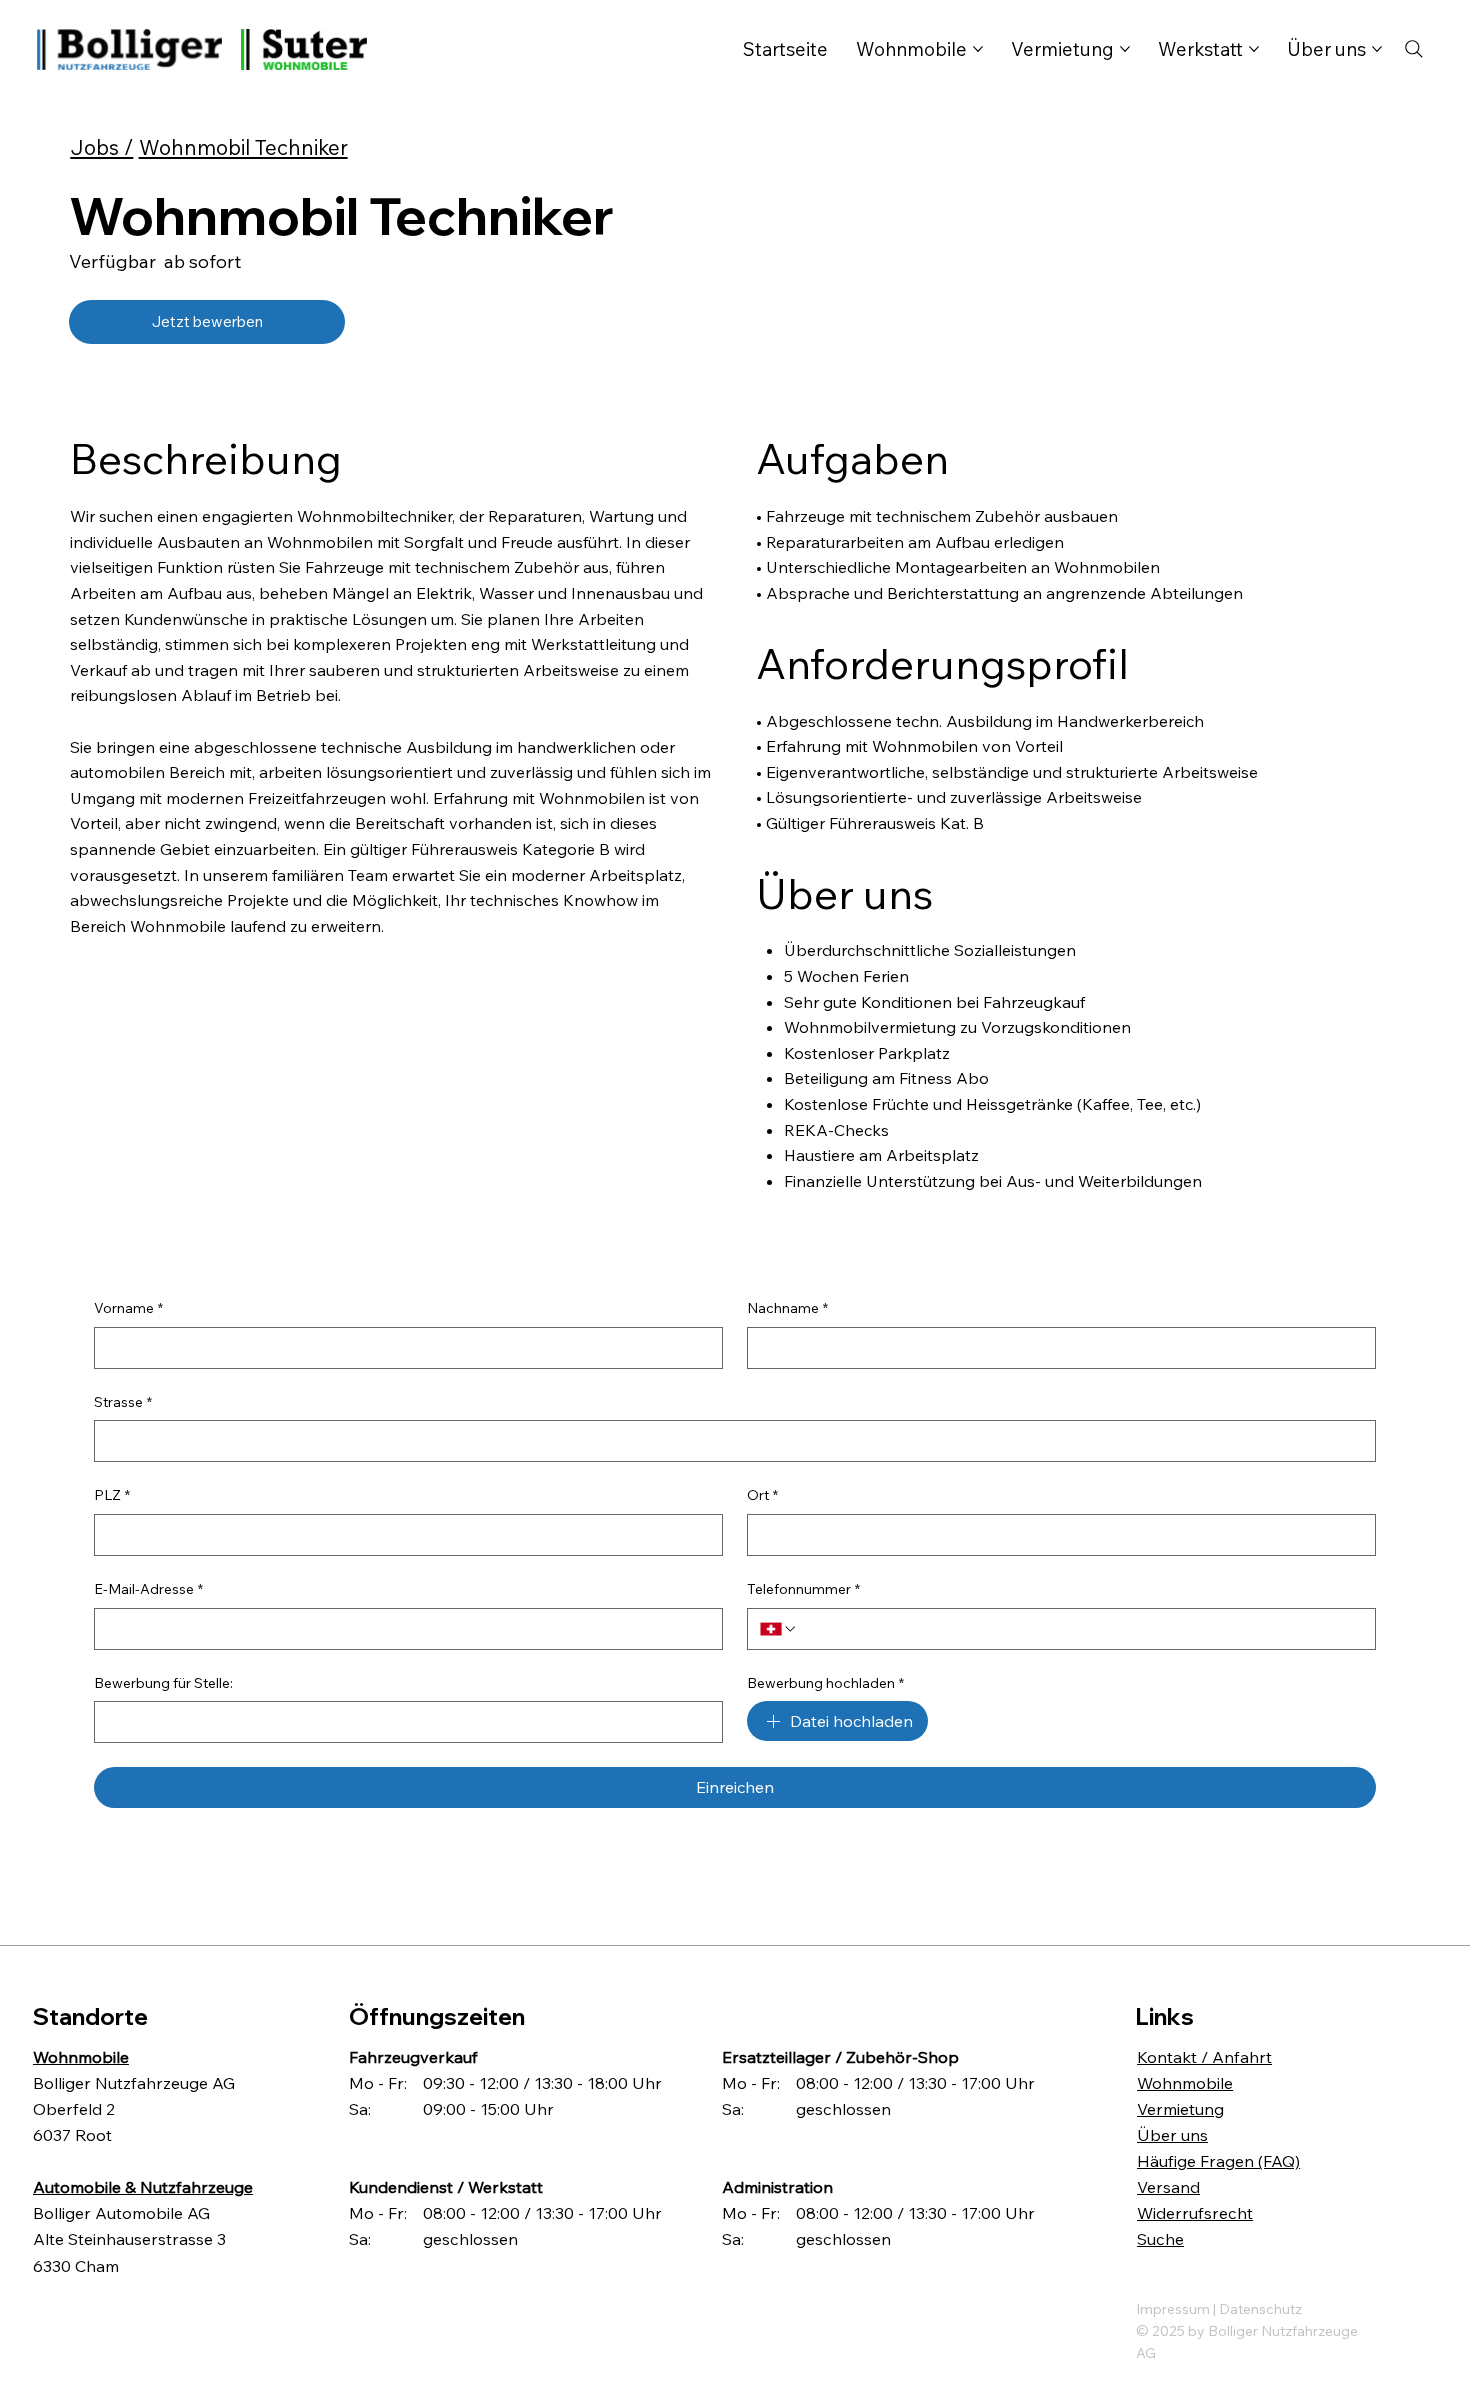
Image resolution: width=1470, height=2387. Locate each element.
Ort (762, 1495)
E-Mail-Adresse (148, 1589)
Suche (1160, 2239)
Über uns (1172, 2135)
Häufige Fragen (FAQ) (1218, 2161)
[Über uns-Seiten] (1377, 49)
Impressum (1174, 2309)
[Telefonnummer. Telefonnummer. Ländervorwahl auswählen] (779, 1629)
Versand (1168, 2187)
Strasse (123, 1402)
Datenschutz (1260, 2309)
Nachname (787, 1308)
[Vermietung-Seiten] (1125, 49)
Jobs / (101, 147)
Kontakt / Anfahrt (1204, 2057)
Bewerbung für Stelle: (163, 1683)
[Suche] (1414, 49)
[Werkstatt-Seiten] (1254, 49)
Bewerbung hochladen (825, 1683)
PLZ (112, 1495)
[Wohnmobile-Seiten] (978, 49)
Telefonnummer (803, 1589)
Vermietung (1180, 2109)
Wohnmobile (1185, 2083)
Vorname (128, 1308)
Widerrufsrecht (1195, 2213)
